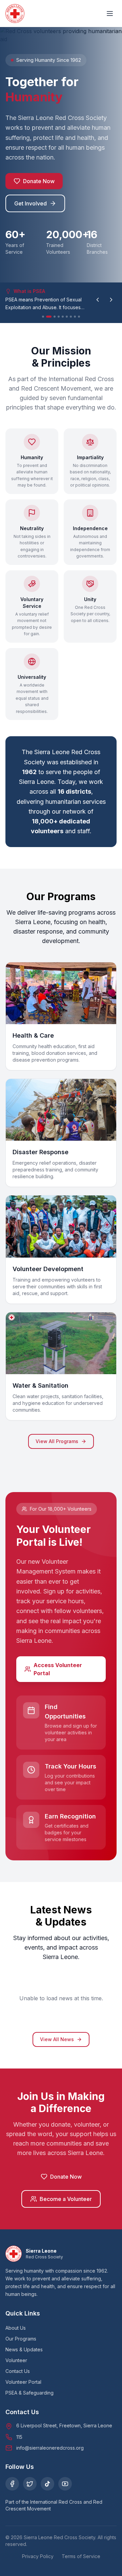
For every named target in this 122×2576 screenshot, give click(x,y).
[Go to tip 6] (67, 317)
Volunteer (16, 2360)
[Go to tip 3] (55, 317)
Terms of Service (81, 2556)
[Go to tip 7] (71, 317)
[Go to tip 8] (75, 317)
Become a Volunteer (66, 2199)
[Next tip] (111, 300)
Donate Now (39, 181)
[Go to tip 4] (59, 317)
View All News (57, 2039)
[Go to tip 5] (63, 317)
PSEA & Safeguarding (29, 2393)
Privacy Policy (38, 2556)
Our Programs (21, 2339)
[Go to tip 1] (43, 317)
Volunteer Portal (23, 2382)
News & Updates (24, 2349)
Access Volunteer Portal (58, 1669)
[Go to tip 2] (49, 317)
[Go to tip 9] (79, 317)
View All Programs (57, 1441)
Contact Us (18, 2371)
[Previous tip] (98, 300)
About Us (16, 2328)
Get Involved (30, 203)
